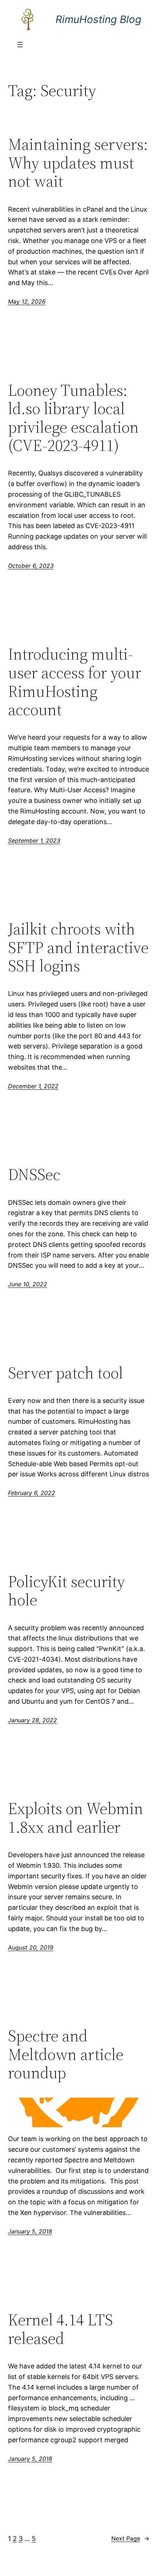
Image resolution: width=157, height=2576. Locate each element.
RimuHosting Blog (98, 19)
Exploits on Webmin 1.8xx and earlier (76, 1818)
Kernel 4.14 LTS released (60, 2329)
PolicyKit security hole (66, 1591)
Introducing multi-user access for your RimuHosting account (75, 682)
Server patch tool (66, 1373)
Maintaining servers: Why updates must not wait (78, 163)
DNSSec (34, 1175)
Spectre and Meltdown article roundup (66, 2055)
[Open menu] (20, 45)
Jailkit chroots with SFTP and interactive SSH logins (78, 948)
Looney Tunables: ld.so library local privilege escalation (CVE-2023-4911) (73, 418)
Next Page (130, 2538)
